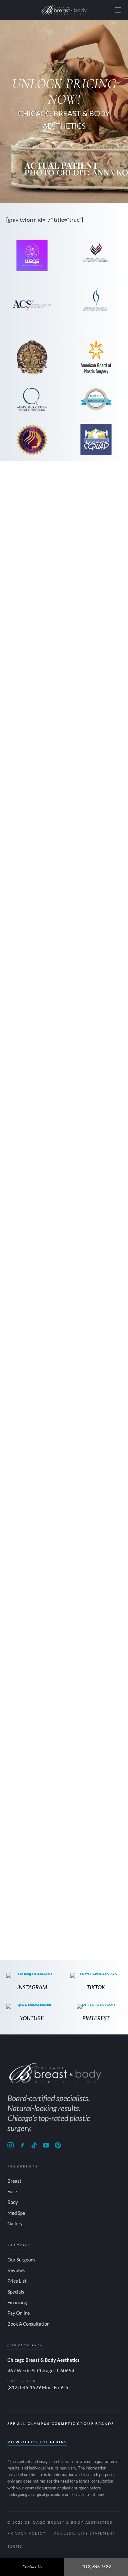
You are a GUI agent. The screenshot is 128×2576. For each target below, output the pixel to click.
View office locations (37, 2442)
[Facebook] (22, 2145)
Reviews (16, 2270)
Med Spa (16, 2213)
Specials (16, 2292)
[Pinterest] (58, 2145)
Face (12, 2191)
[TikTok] (34, 2145)
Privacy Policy (27, 2533)
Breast (14, 2181)
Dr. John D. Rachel (30, 1421)
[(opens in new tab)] (96, 399)
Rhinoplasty (83, 1468)
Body (13, 2202)
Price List (17, 2281)
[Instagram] (11, 2145)
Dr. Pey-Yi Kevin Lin (32, 1123)
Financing (17, 2302)
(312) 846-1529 (24, 2387)
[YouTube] (46, 2145)
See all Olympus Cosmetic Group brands (61, 2424)
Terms (15, 2546)
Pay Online (19, 2313)
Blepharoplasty (42, 1476)
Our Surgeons (21, 2260)
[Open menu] (118, 10)
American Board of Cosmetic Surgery (63, 1445)
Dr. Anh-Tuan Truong (34, 825)
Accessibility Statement (85, 2533)
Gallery (15, 2223)
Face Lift (109, 1468)
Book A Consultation (28, 2324)
